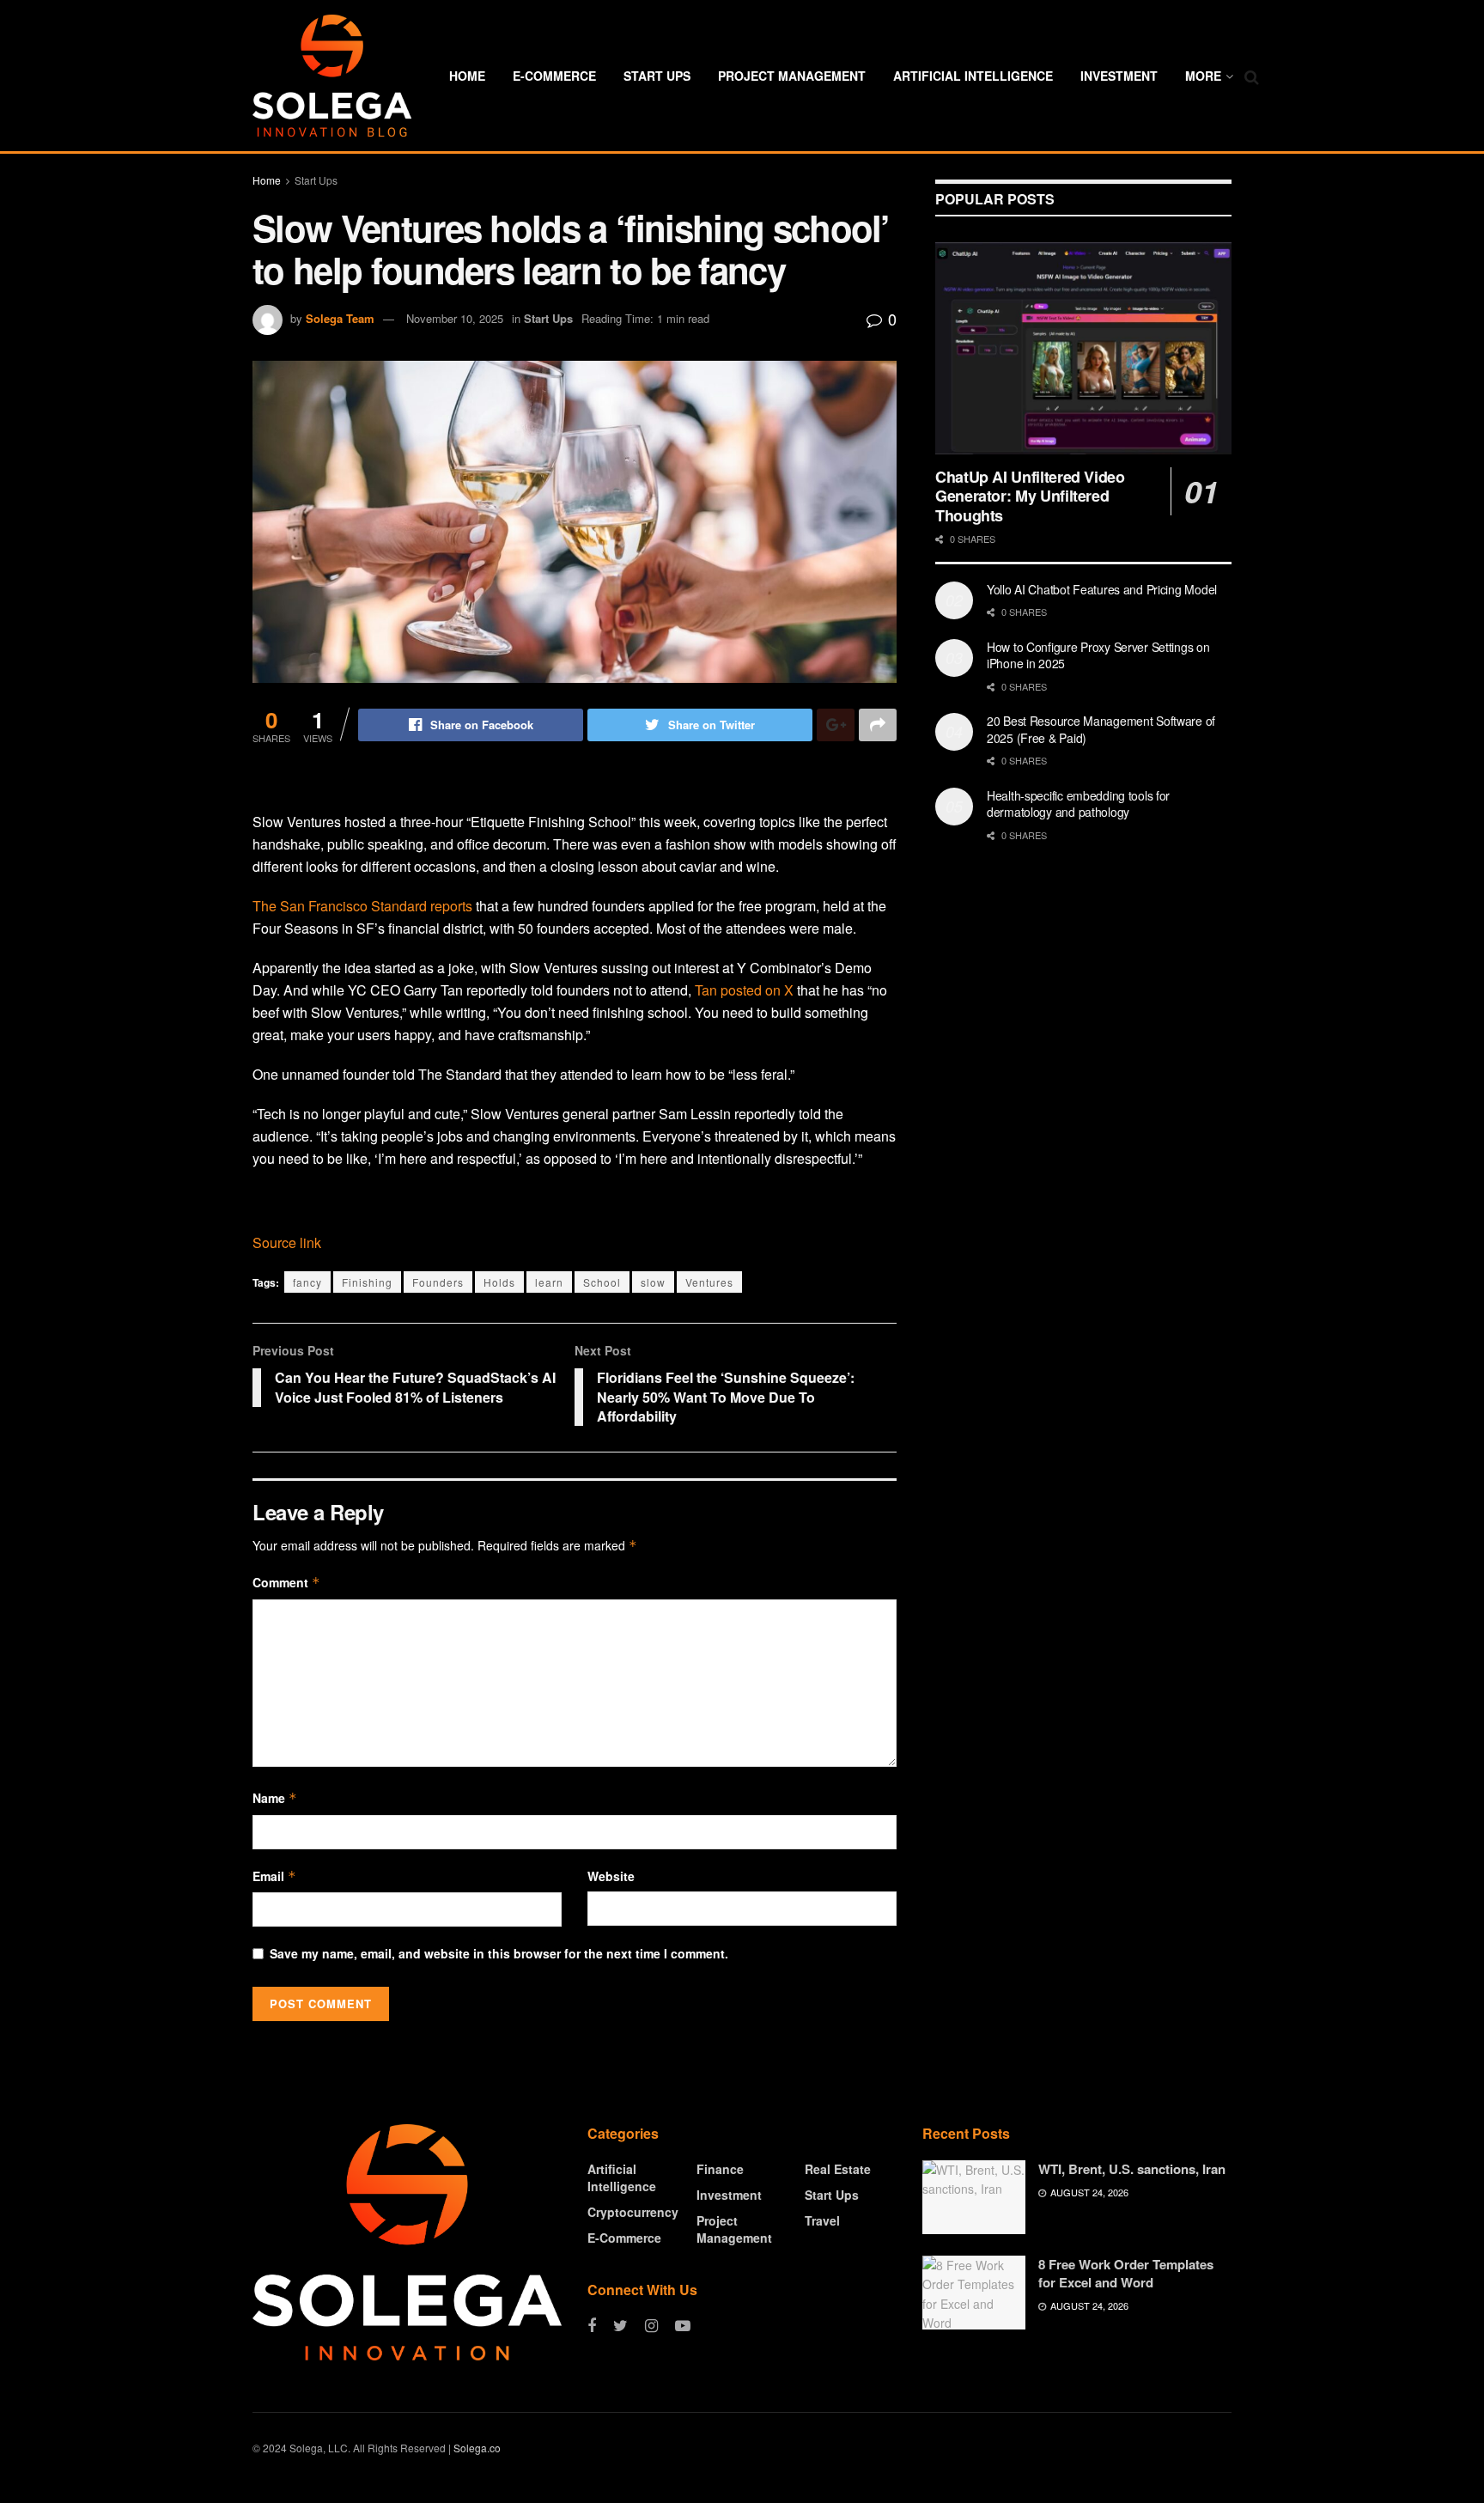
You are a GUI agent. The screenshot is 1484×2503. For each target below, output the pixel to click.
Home (467, 76)
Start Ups (657, 76)
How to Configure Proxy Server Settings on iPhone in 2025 (1098, 655)
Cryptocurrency (633, 2212)
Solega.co (477, 2448)
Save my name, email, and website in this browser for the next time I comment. (499, 1953)
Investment (1119, 76)
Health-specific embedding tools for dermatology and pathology (1078, 804)
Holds (499, 1282)
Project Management (792, 76)
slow (653, 1282)
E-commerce (554, 76)
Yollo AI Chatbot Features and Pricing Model (1102, 589)
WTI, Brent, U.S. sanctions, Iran (1132, 2169)
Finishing (367, 1282)
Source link (287, 1242)
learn (549, 1282)
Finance (720, 2169)
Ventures (709, 1282)
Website (611, 1876)
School (602, 1282)
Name (275, 1798)
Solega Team (340, 318)
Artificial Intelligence (973, 76)
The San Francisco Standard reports (362, 906)
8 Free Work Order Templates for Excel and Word (1126, 2273)
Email (274, 1876)
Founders (438, 1282)
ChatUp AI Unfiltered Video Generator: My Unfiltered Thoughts (1030, 496)
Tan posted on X (744, 990)
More (1203, 76)
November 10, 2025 (455, 318)
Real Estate (838, 2169)
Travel (822, 2220)
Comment (286, 1582)
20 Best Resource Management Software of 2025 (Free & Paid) (1101, 729)
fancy (307, 1282)
